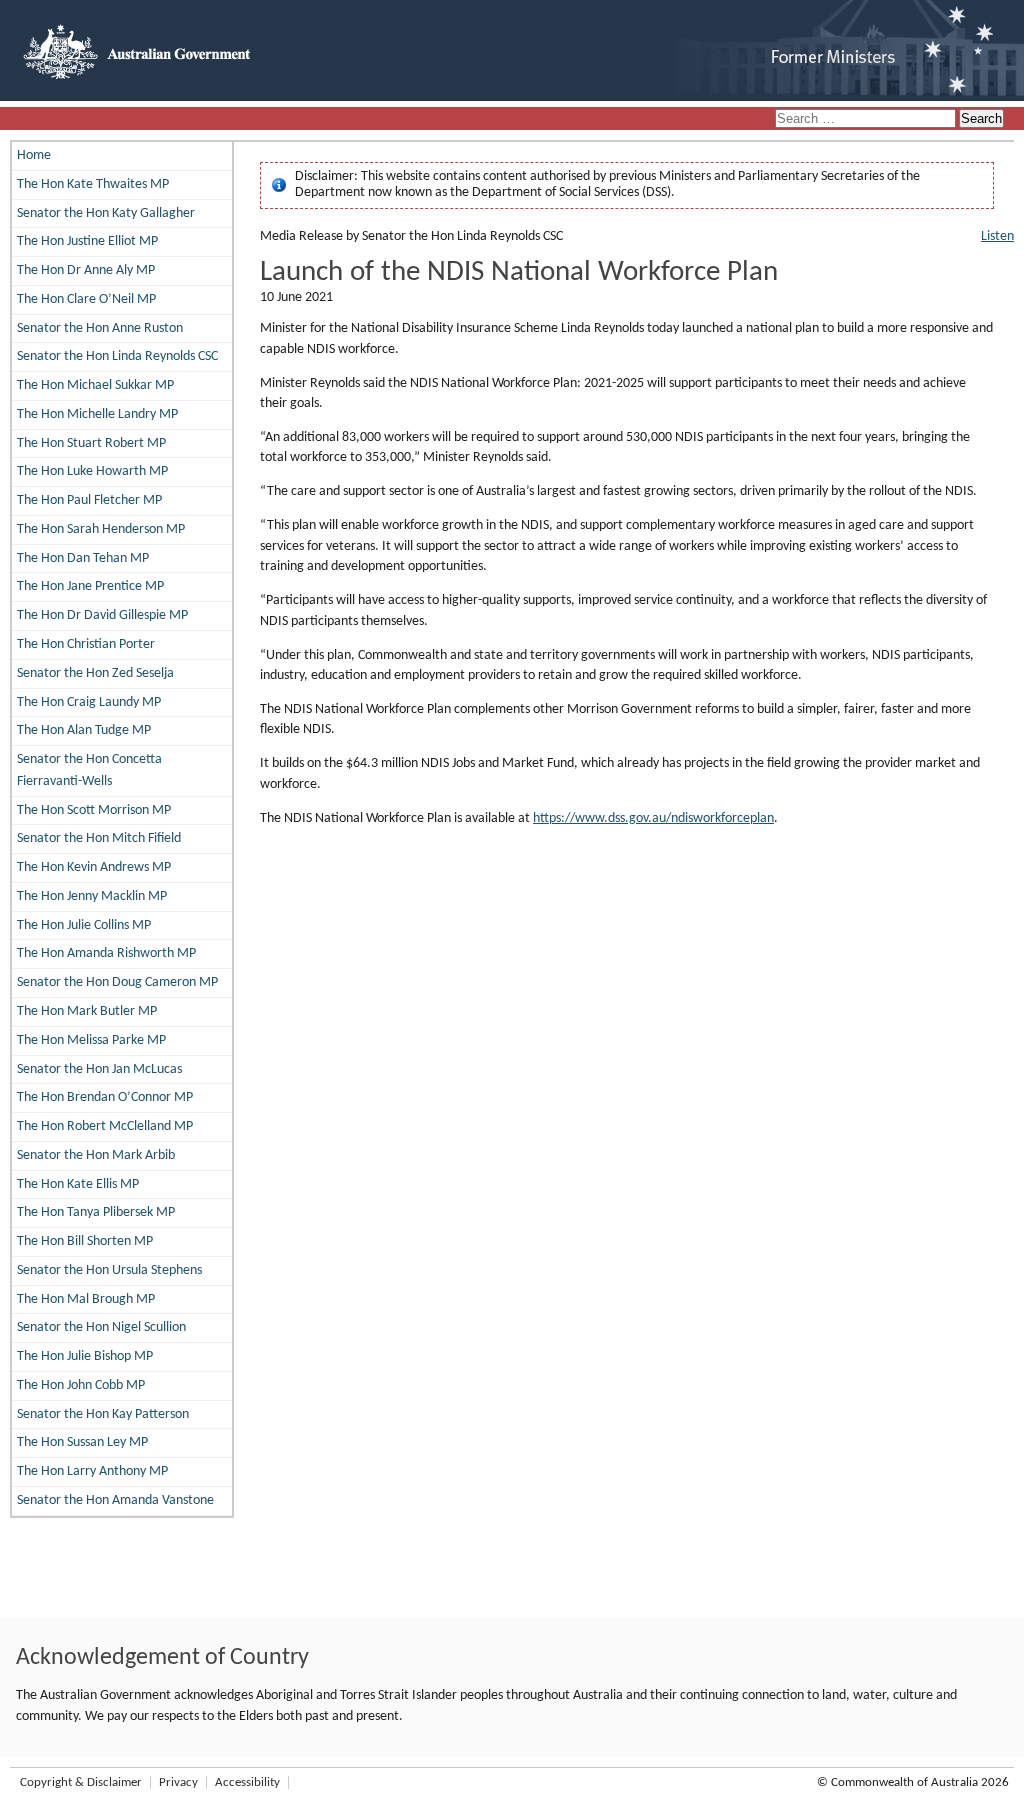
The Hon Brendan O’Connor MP (105, 1097)
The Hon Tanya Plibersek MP (96, 1212)
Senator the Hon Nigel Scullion (101, 1327)
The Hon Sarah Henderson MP (101, 529)
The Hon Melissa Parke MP (91, 1040)
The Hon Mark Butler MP (87, 1011)
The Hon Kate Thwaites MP (93, 184)
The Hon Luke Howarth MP (92, 471)
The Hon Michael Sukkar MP (95, 385)
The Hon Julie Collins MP (84, 925)
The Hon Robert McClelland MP (105, 1126)
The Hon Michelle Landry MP (97, 414)
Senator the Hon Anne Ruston (100, 328)
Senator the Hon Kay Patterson (103, 1414)
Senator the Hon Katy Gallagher (106, 213)
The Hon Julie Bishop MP (85, 1356)
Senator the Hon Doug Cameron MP (117, 982)
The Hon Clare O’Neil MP (86, 299)
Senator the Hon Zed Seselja (95, 673)
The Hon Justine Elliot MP (87, 241)
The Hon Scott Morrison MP (94, 810)
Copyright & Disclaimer (81, 1782)
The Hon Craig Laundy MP (89, 702)
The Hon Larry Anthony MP (92, 1471)
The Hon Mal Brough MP (86, 1299)
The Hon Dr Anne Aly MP (86, 270)
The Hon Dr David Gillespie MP (102, 615)
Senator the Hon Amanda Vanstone (115, 1500)
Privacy (178, 1782)
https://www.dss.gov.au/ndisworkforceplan (653, 818)
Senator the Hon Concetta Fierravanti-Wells (89, 770)
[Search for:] (867, 119)
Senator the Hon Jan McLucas (99, 1069)
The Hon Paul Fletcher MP (89, 500)
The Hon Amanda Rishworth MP (106, 953)
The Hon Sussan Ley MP (82, 1442)
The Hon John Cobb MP (81, 1385)
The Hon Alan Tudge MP (84, 730)
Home (34, 155)
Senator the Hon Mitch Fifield (99, 838)
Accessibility (247, 1782)
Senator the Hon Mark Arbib (96, 1155)
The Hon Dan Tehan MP (83, 558)
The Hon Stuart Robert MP (91, 443)
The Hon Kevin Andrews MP (94, 867)
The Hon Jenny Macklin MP (92, 896)
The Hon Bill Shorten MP (85, 1241)
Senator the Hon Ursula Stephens (109, 1270)
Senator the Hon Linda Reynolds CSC (117, 356)
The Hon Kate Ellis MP (78, 1184)
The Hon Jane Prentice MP (90, 586)
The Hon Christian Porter (86, 644)
